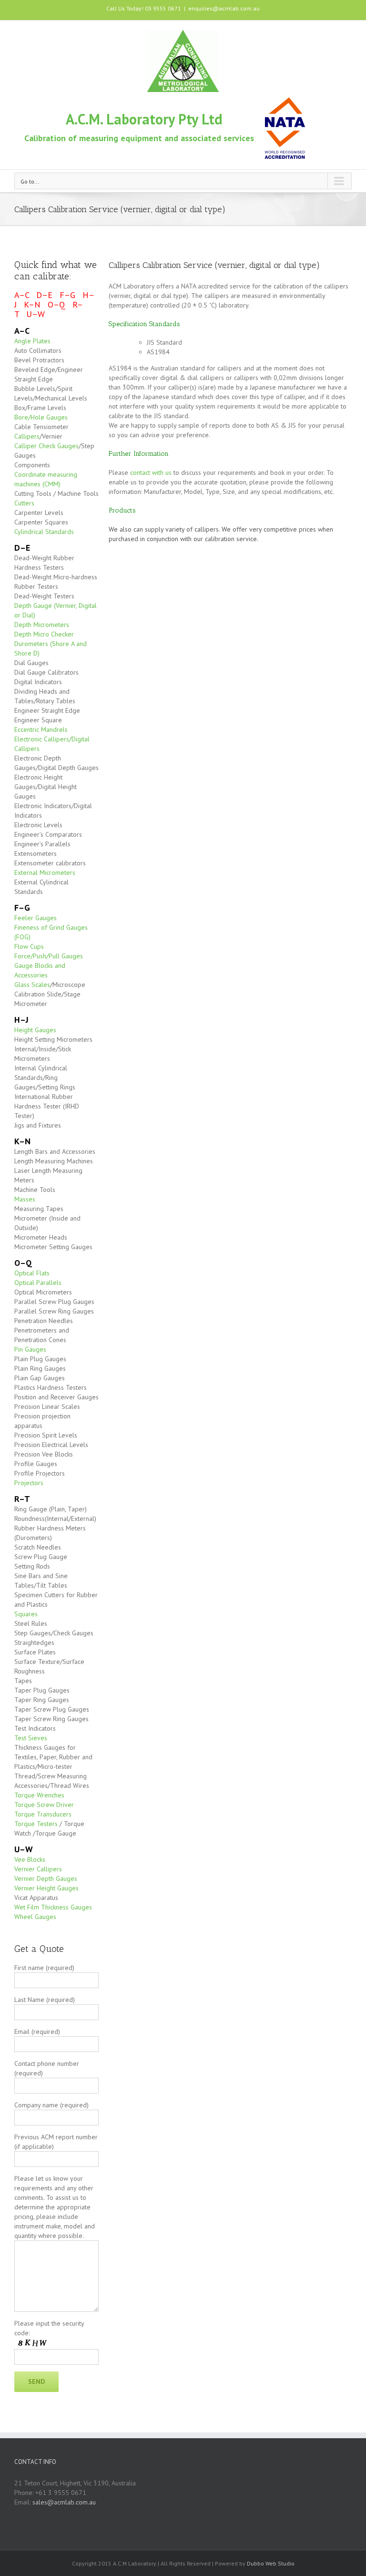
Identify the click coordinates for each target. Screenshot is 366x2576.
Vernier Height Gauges (46, 1888)
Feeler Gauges (36, 918)
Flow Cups (29, 946)
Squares (26, 1614)
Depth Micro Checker (44, 634)
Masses (25, 1199)
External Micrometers (45, 872)
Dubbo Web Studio (271, 2563)
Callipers (27, 436)
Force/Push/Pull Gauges (49, 956)
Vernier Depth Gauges (46, 1878)
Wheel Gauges (35, 1917)
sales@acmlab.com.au (64, 2502)
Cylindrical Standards (44, 532)
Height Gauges (35, 1030)
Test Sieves (31, 1738)
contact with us (151, 472)
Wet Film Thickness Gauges (53, 1907)
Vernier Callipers (38, 1869)
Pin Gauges (30, 1349)
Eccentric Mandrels (41, 729)
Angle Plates (32, 341)
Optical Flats (32, 1273)
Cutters (24, 503)
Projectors (29, 1483)
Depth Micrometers (42, 625)
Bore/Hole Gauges (41, 417)
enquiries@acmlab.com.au (224, 8)
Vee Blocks (30, 1859)
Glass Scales (32, 985)
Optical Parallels (38, 1283)
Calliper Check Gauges (46, 446)
